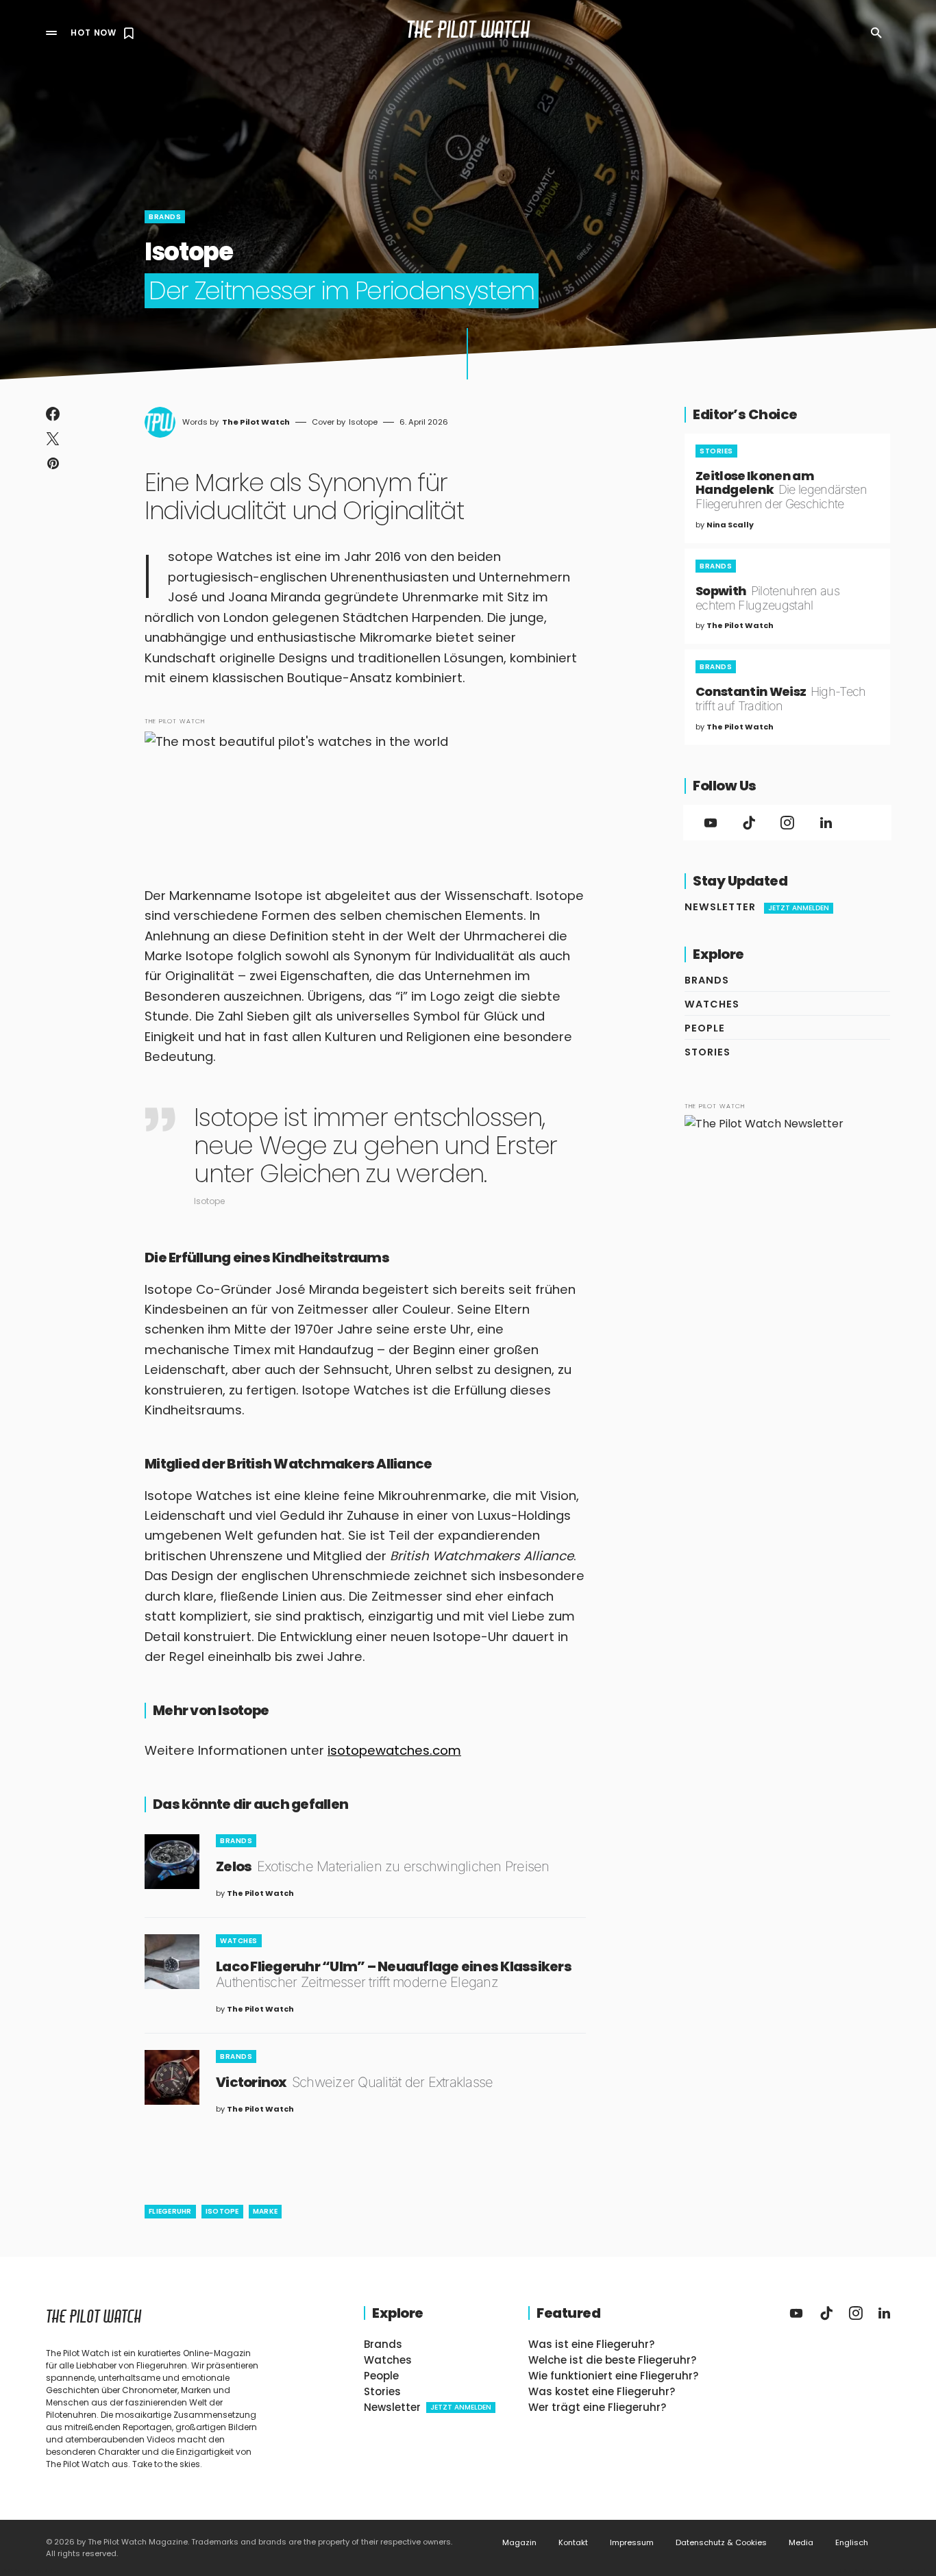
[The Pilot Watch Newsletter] (787, 1218)
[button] (51, 33)
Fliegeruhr (170, 2211)
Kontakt (573, 2543)
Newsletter (757, 907)
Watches (239, 1941)
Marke (265, 2211)
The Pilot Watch (468, 33)
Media (801, 2543)
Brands (165, 217)
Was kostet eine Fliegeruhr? (602, 2391)
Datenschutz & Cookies (721, 2543)
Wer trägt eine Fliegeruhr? (597, 2407)
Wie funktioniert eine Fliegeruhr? (613, 2376)
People (705, 1028)
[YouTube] (711, 823)
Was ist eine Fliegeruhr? (591, 2344)
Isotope (222, 2211)
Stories (716, 451)
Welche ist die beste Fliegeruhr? (612, 2360)
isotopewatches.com (394, 1750)
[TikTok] (749, 823)
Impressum (632, 2543)
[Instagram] (787, 823)
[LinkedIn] (826, 823)
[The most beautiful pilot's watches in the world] (365, 788)
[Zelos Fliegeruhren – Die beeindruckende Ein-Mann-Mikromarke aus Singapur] (172, 1862)
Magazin (519, 2543)
